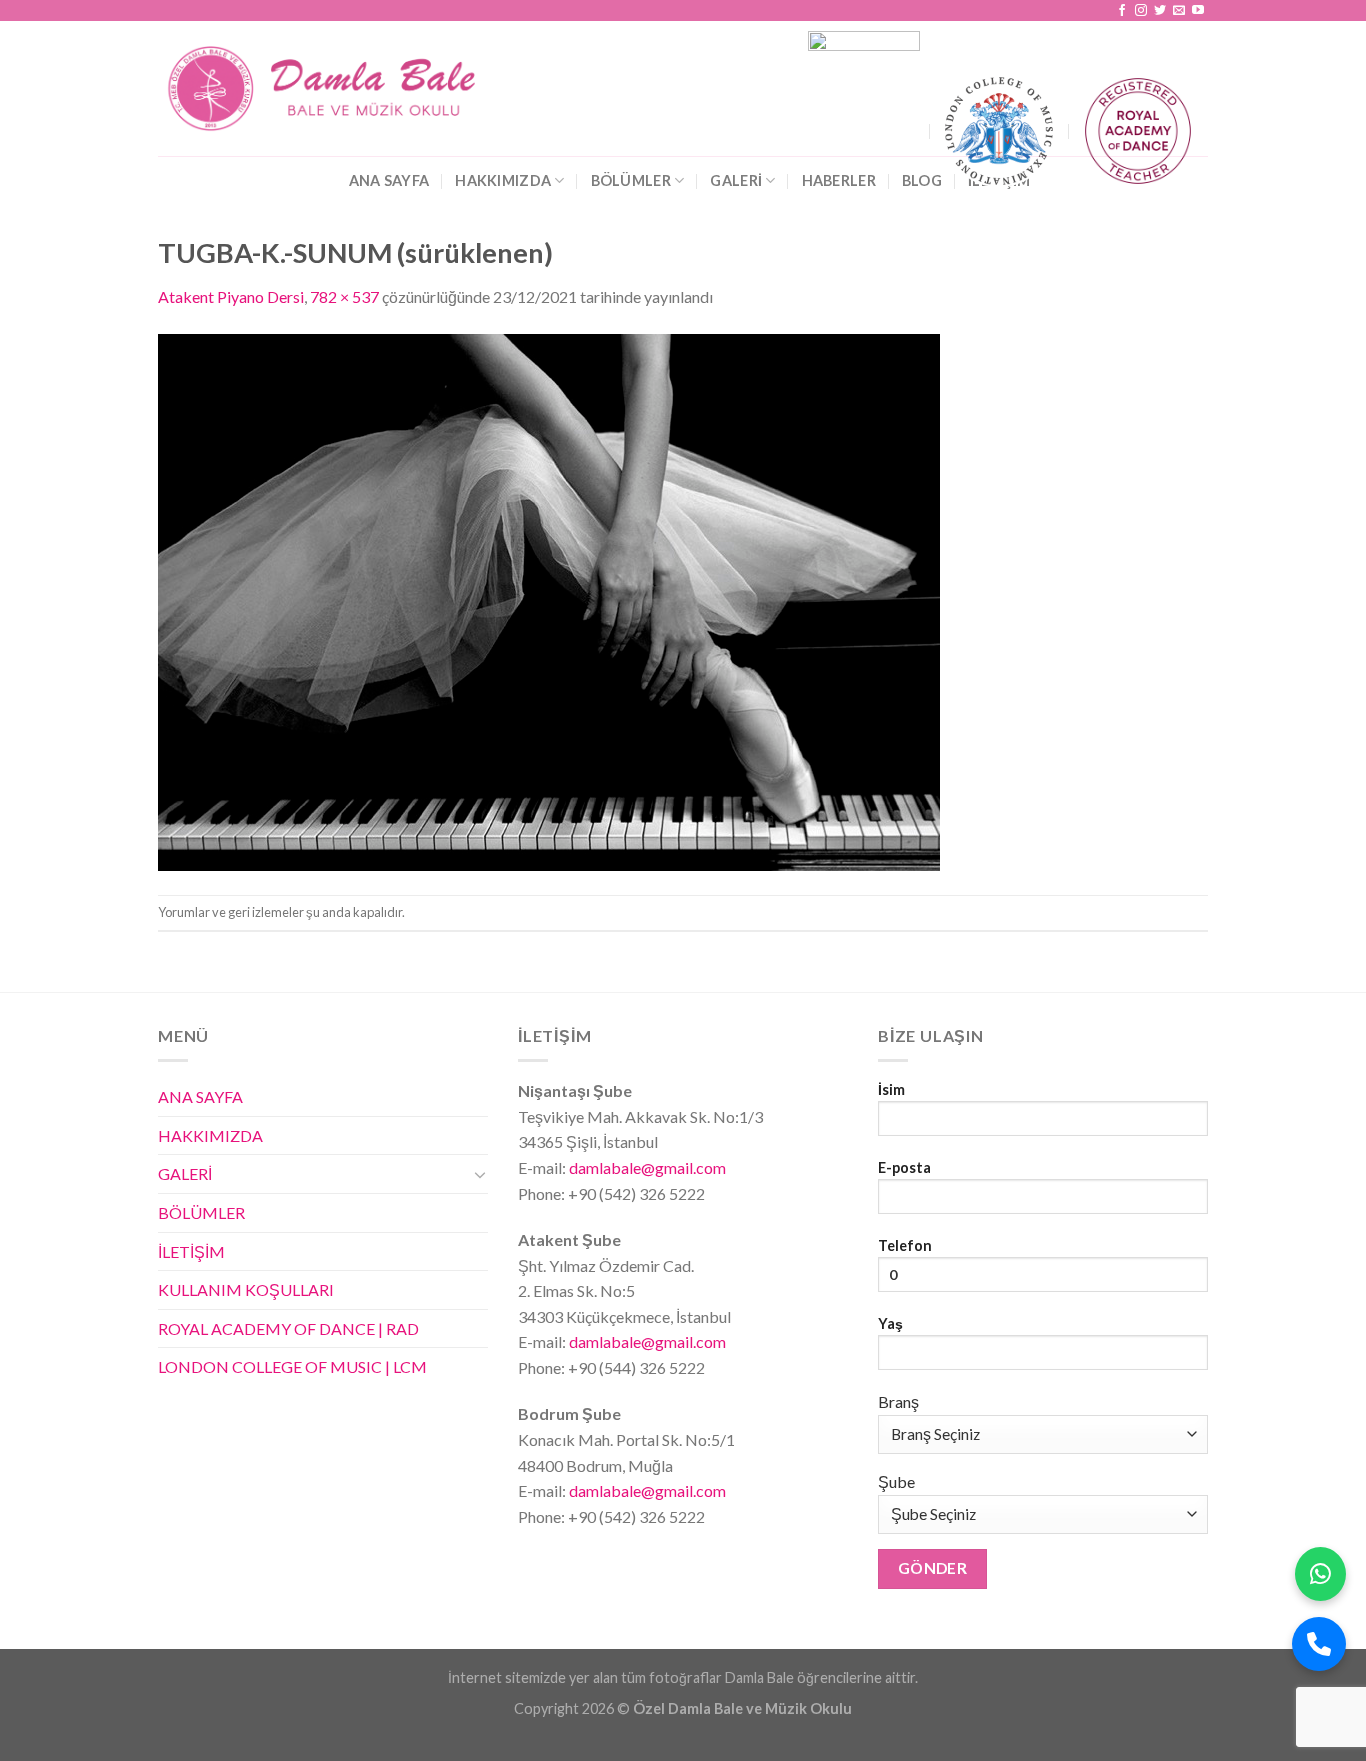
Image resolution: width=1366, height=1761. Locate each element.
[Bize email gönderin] (1179, 11)
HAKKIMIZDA (503, 180)
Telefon (905, 1245)
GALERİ (736, 180)
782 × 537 (344, 296)
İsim (891, 1089)
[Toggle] (480, 1174)
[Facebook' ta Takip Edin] (1122, 11)
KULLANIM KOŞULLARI (246, 1289)
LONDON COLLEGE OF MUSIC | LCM (292, 1366)
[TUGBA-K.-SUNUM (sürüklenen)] (549, 599)
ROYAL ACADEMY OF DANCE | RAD (288, 1328)
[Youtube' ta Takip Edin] (1198, 11)
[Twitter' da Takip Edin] (1160, 11)
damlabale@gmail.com (646, 1167)
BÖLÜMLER (631, 180)
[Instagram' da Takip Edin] (1141, 11)
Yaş (890, 1323)
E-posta (904, 1167)
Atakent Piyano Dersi (231, 296)
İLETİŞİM (191, 1251)
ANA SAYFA (389, 180)
